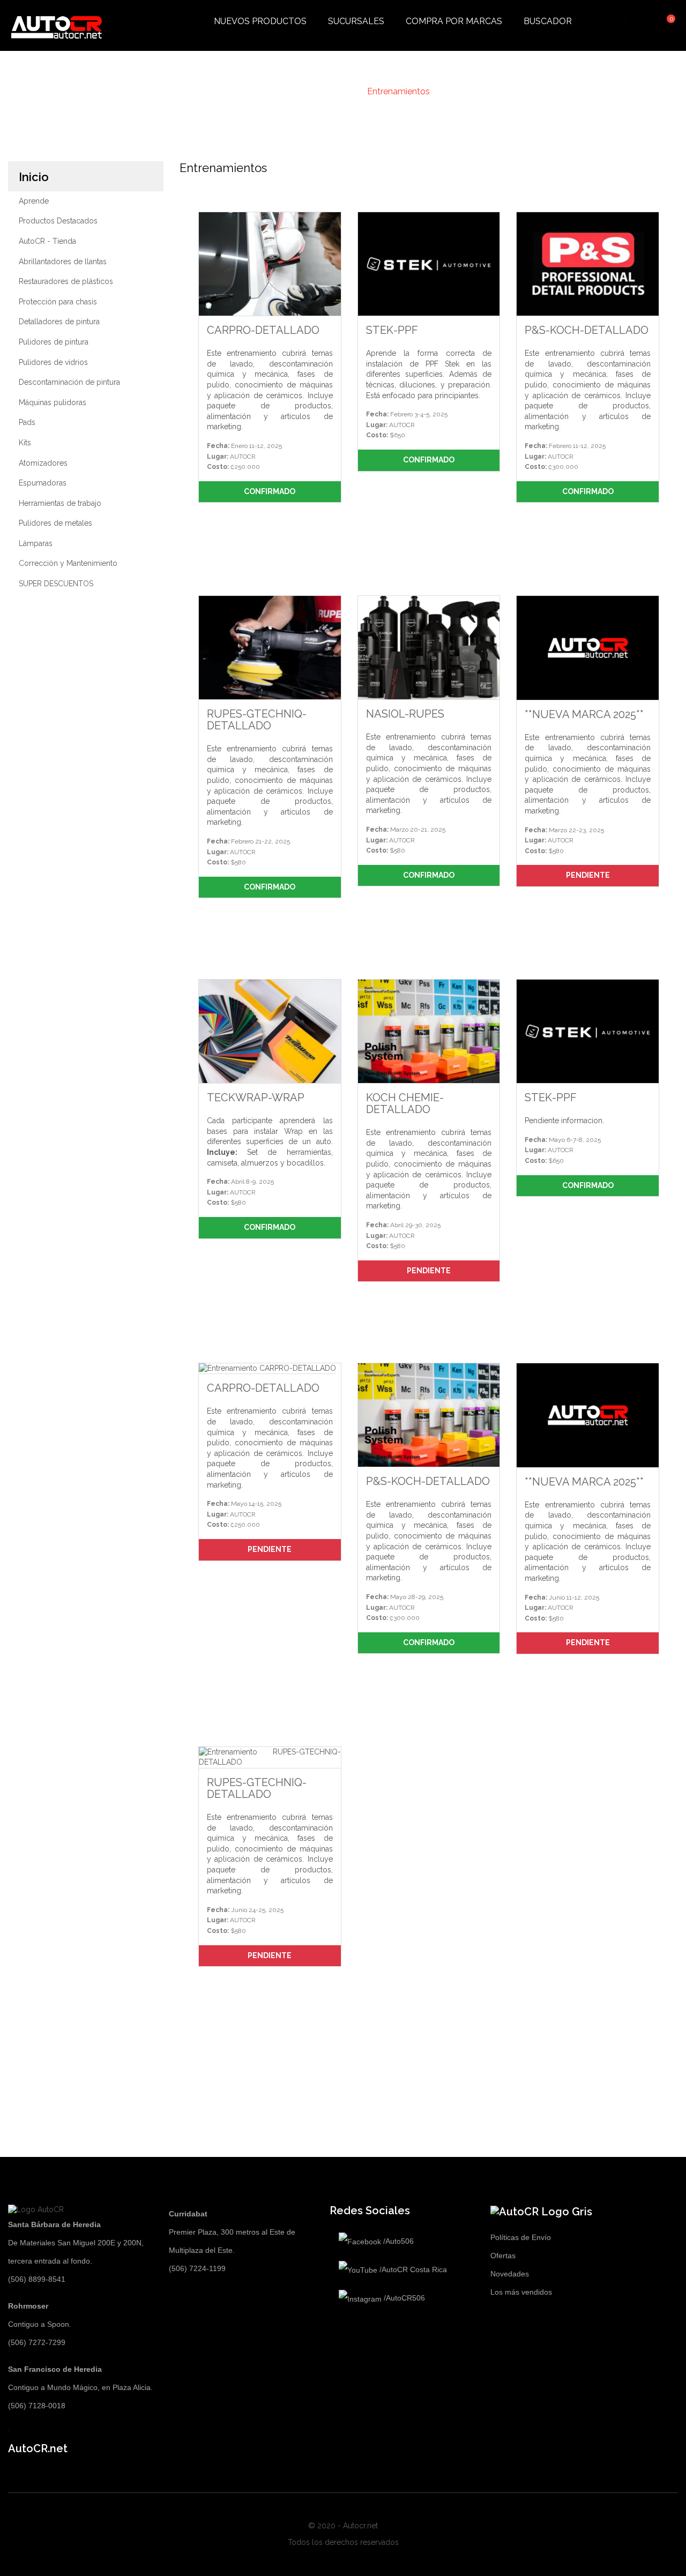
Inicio (34, 177)
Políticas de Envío (521, 2237)
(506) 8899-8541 (37, 2279)
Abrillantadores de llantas (63, 262)
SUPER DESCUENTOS (56, 584)
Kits (25, 443)
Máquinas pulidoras (53, 402)
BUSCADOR (548, 21)
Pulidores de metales (55, 523)
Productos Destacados (58, 221)
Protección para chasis (58, 302)
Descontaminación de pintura (69, 382)
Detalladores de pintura (59, 322)
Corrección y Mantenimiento (68, 563)
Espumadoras (43, 483)
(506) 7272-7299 (37, 2342)
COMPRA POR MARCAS (454, 21)
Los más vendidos (521, 2292)
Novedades (510, 2274)
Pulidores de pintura (54, 342)
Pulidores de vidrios (53, 362)
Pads (27, 422)
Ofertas (503, 2256)
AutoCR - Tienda (47, 241)
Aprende (34, 201)
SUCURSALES (356, 21)
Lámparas (36, 543)
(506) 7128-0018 (37, 2406)
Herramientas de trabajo (60, 503)
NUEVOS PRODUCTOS (260, 21)
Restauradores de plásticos (66, 281)
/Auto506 (397, 2241)
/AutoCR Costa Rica (412, 2269)
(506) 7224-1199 (197, 2268)
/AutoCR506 (403, 2298)
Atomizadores (43, 463)
